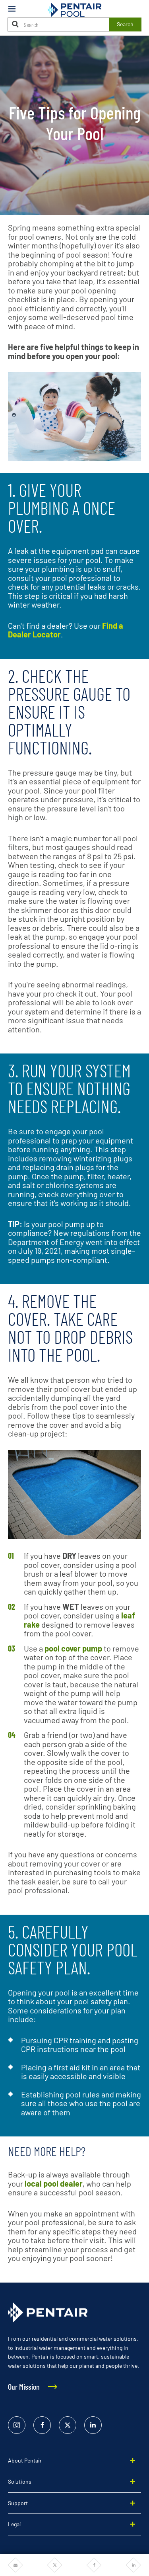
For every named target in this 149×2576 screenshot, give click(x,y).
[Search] (15, 24)
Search (125, 24)
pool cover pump (73, 1648)
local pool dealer (54, 2183)
